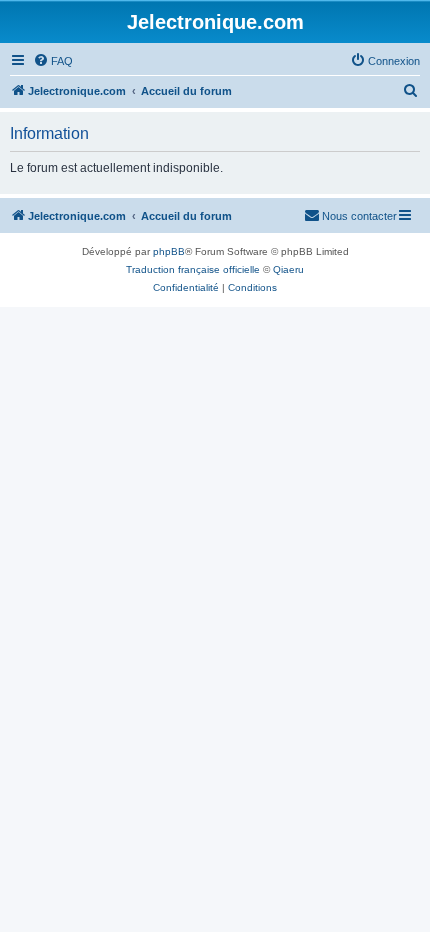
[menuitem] (53, 61)
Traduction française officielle (193, 269)
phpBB (169, 251)
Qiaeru (288, 269)
